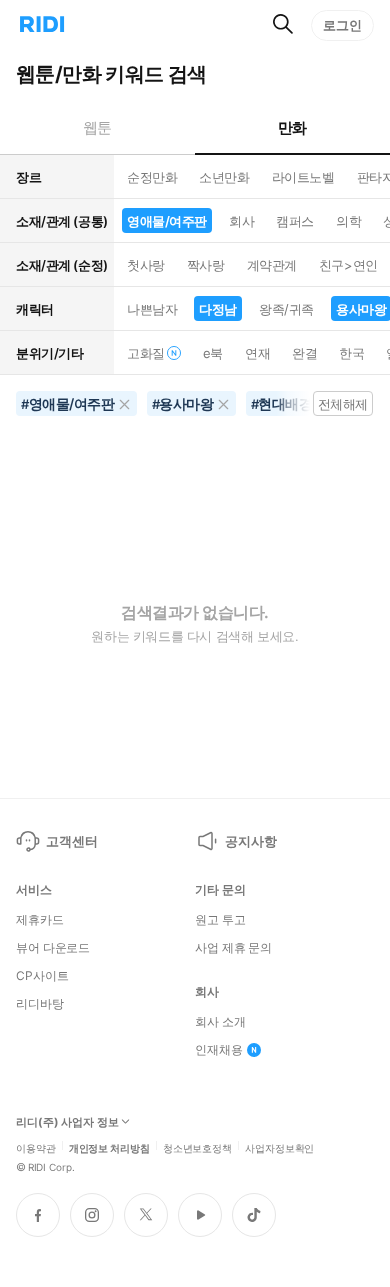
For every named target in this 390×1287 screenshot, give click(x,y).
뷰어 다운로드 (53, 948)
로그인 (342, 25)
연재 (257, 353)
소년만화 (224, 177)
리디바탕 (40, 1004)
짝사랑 (206, 265)
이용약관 (36, 1147)
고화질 (146, 353)
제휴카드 (40, 920)
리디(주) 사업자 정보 (67, 1122)
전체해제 (343, 404)
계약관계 (272, 265)
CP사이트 (42, 976)
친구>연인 (348, 265)
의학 (348, 221)
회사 (241, 221)
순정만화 (152, 177)
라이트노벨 (303, 177)
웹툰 (97, 127)
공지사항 (250, 841)
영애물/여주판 (167, 221)
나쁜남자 (152, 309)
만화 (292, 127)
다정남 (218, 309)
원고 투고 (220, 920)
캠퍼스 (295, 221)
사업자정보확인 (279, 1147)
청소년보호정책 (197, 1147)
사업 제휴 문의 (233, 948)
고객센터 (71, 841)
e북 (213, 353)
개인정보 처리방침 (109, 1147)
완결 (304, 353)
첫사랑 (146, 265)
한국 (351, 353)
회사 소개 (220, 1022)
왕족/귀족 (286, 309)
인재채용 (219, 1050)
